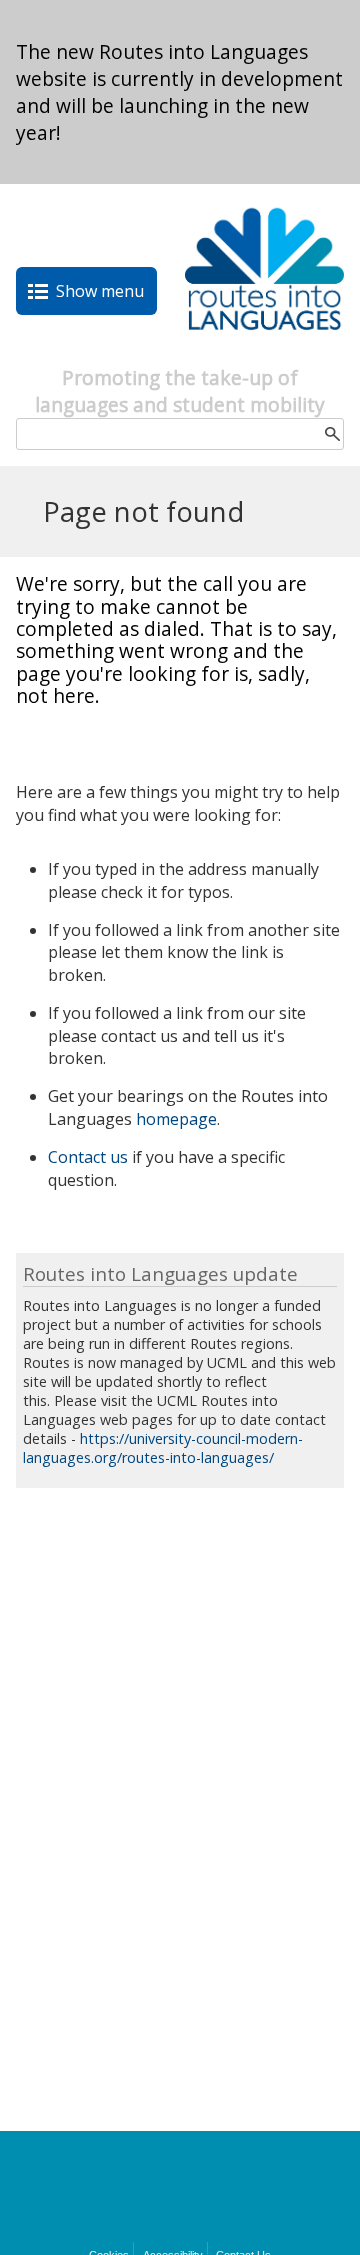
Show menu (100, 291)
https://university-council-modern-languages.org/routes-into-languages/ (163, 1448)
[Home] (264, 353)
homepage (176, 1119)
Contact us (88, 1157)
